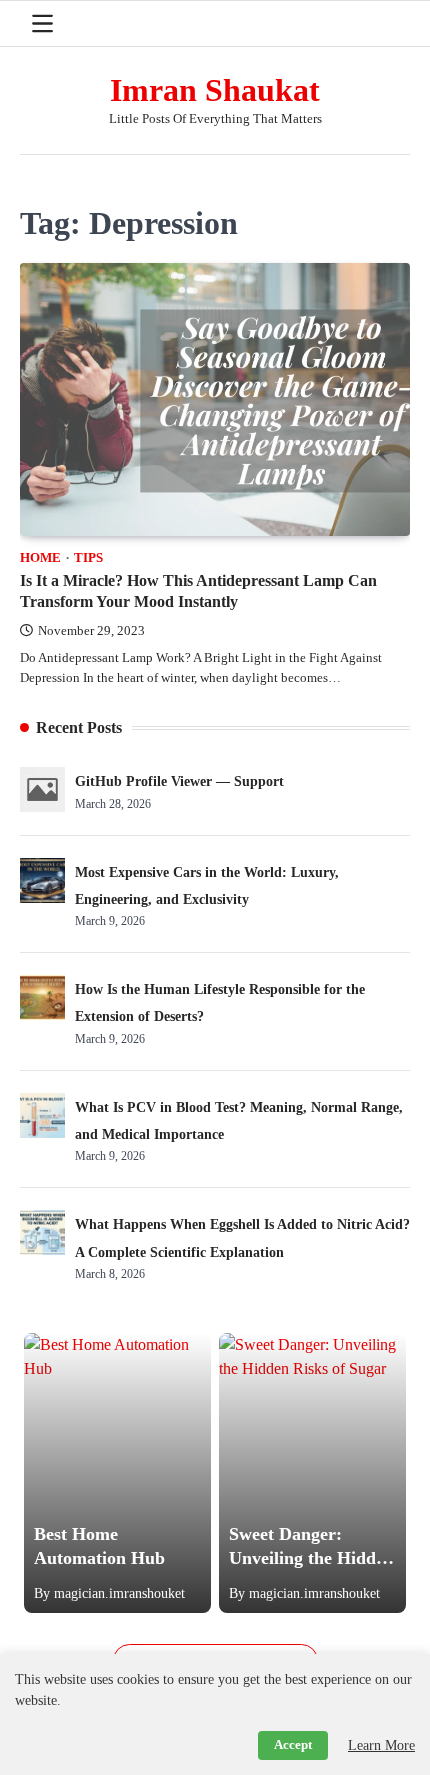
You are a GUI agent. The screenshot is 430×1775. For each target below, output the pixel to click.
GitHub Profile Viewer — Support (179, 781)
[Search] (395, 24)
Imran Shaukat (215, 90)
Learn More (381, 1745)
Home (40, 558)
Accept (293, 1745)
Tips (88, 558)
